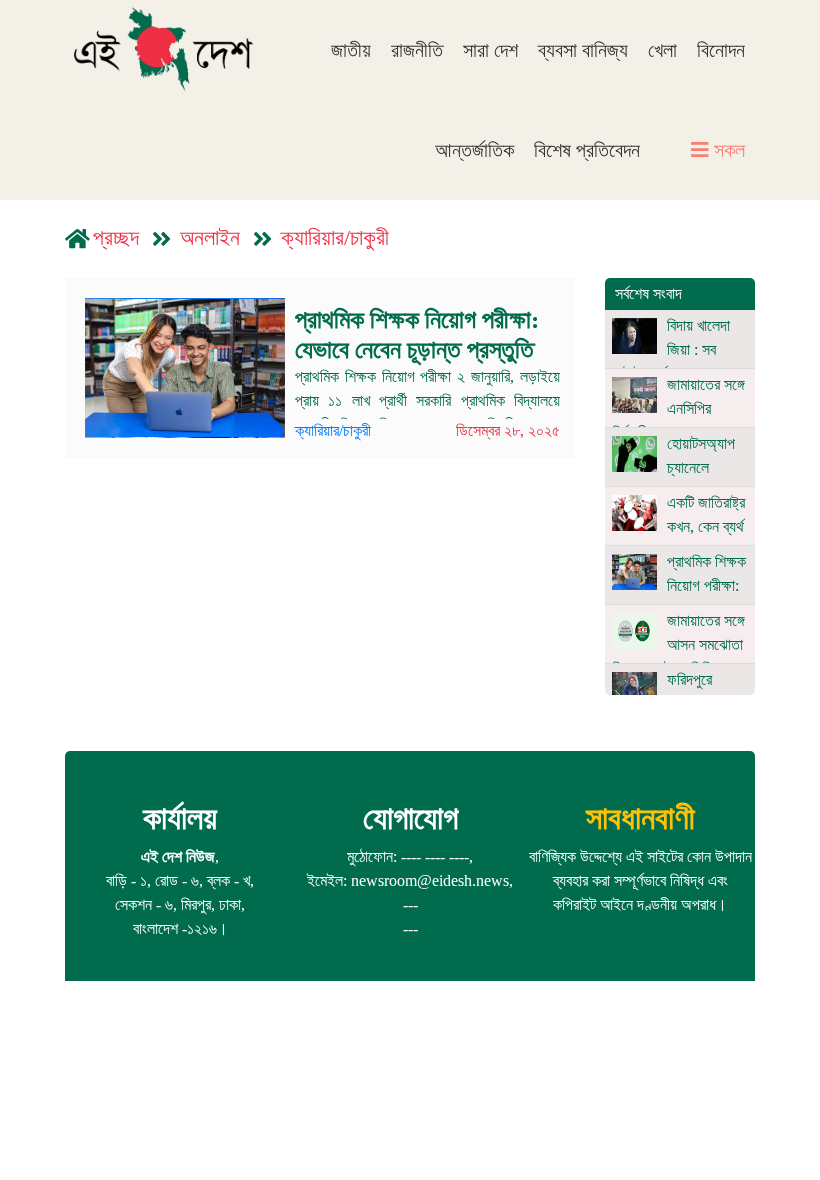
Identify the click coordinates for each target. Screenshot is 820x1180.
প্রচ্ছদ (116, 237)
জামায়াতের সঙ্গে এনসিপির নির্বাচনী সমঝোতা (678, 408)
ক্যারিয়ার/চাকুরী (335, 237)
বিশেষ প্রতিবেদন (587, 150)
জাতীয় (351, 50)
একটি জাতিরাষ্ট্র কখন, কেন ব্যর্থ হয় (678, 526)
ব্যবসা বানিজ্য (583, 50)
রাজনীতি (417, 50)
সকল (727, 150)
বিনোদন (721, 50)
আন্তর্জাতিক (474, 150)
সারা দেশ (490, 50)
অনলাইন (210, 237)
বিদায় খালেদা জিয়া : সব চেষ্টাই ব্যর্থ (671, 349)
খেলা (662, 50)
